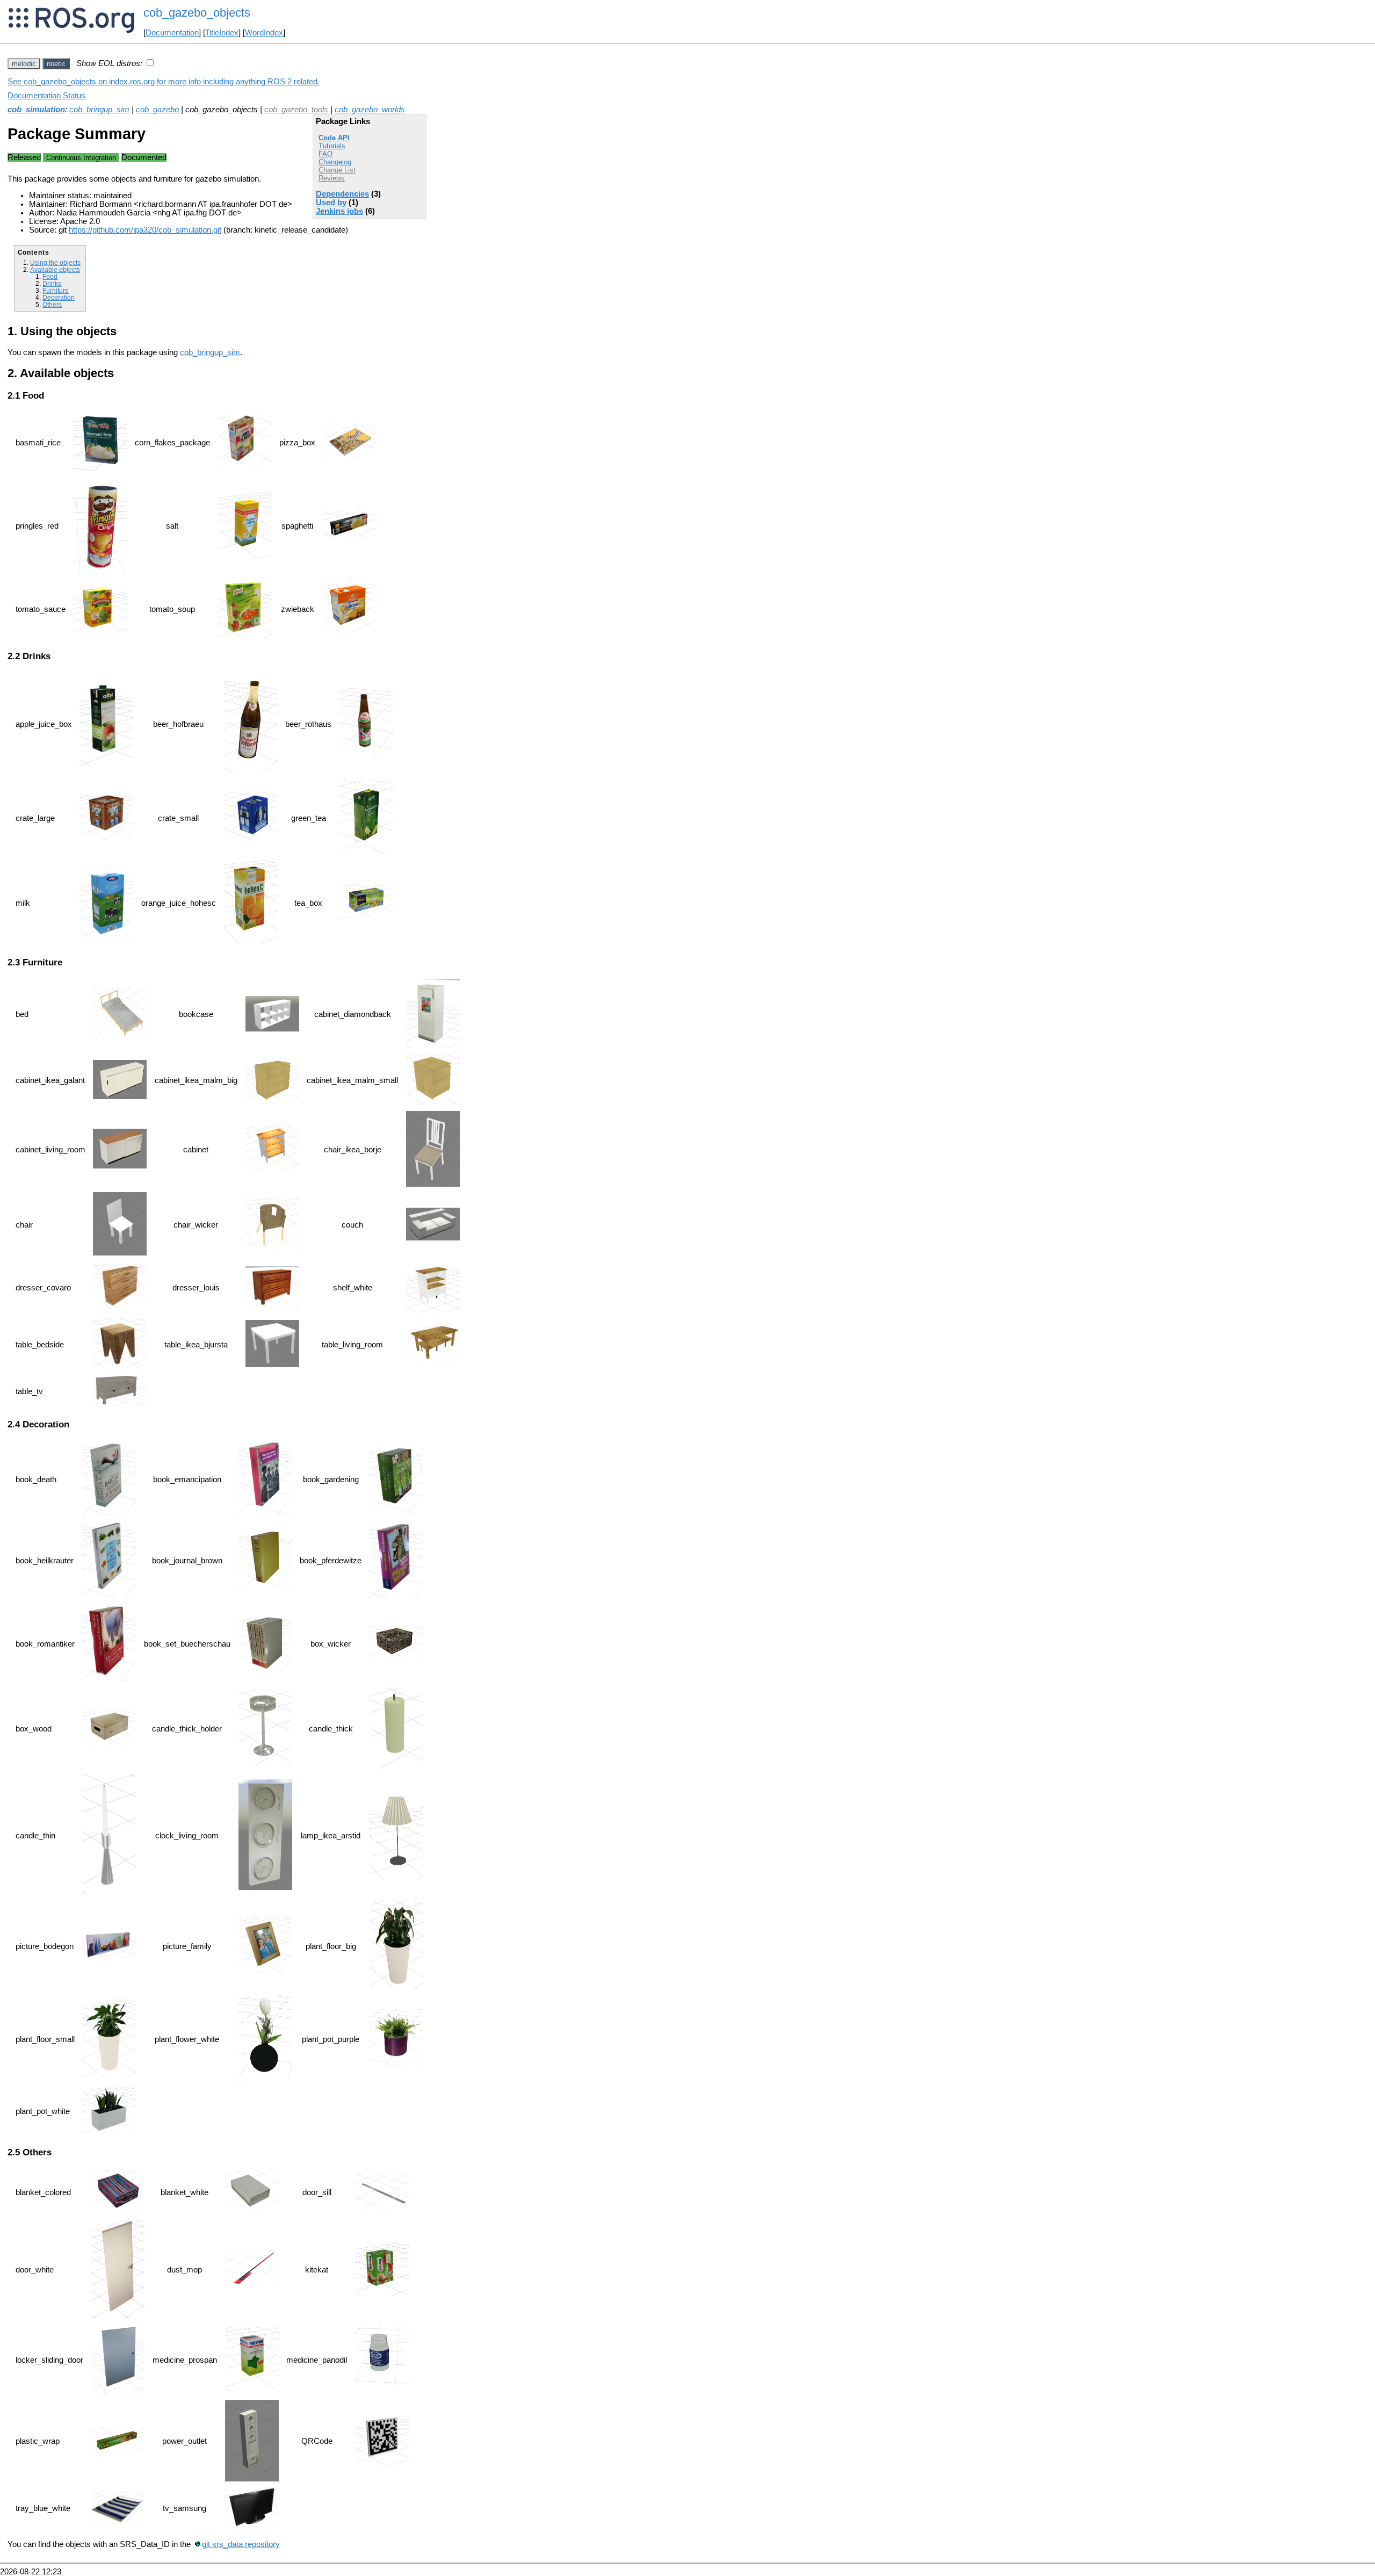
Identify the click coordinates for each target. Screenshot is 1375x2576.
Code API (334, 138)
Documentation (172, 33)
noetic (56, 64)
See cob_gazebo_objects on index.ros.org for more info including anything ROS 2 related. (164, 82)
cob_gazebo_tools (296, 110)
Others (52, 304)
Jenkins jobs (339, 211)
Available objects (55, 269)
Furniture (56, 290)
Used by (331, 203)
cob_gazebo (157, 110)
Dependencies (342, 194)
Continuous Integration (81, 158)
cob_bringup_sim (99, 110)
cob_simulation (36, 110)
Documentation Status (46, 96)
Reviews (332, 178)
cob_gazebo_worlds (370, 110)
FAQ (325, 154)
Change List (337, 170)
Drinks (52, 283)
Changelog (335, 162)
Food (50, 276)
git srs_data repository (241, 2544)
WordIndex (264, 33)
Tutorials (332, 146)
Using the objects (55, 262)
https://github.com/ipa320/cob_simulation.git (145, 230)
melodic (24, 64)
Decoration (59, 297)
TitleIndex (222, 33)
